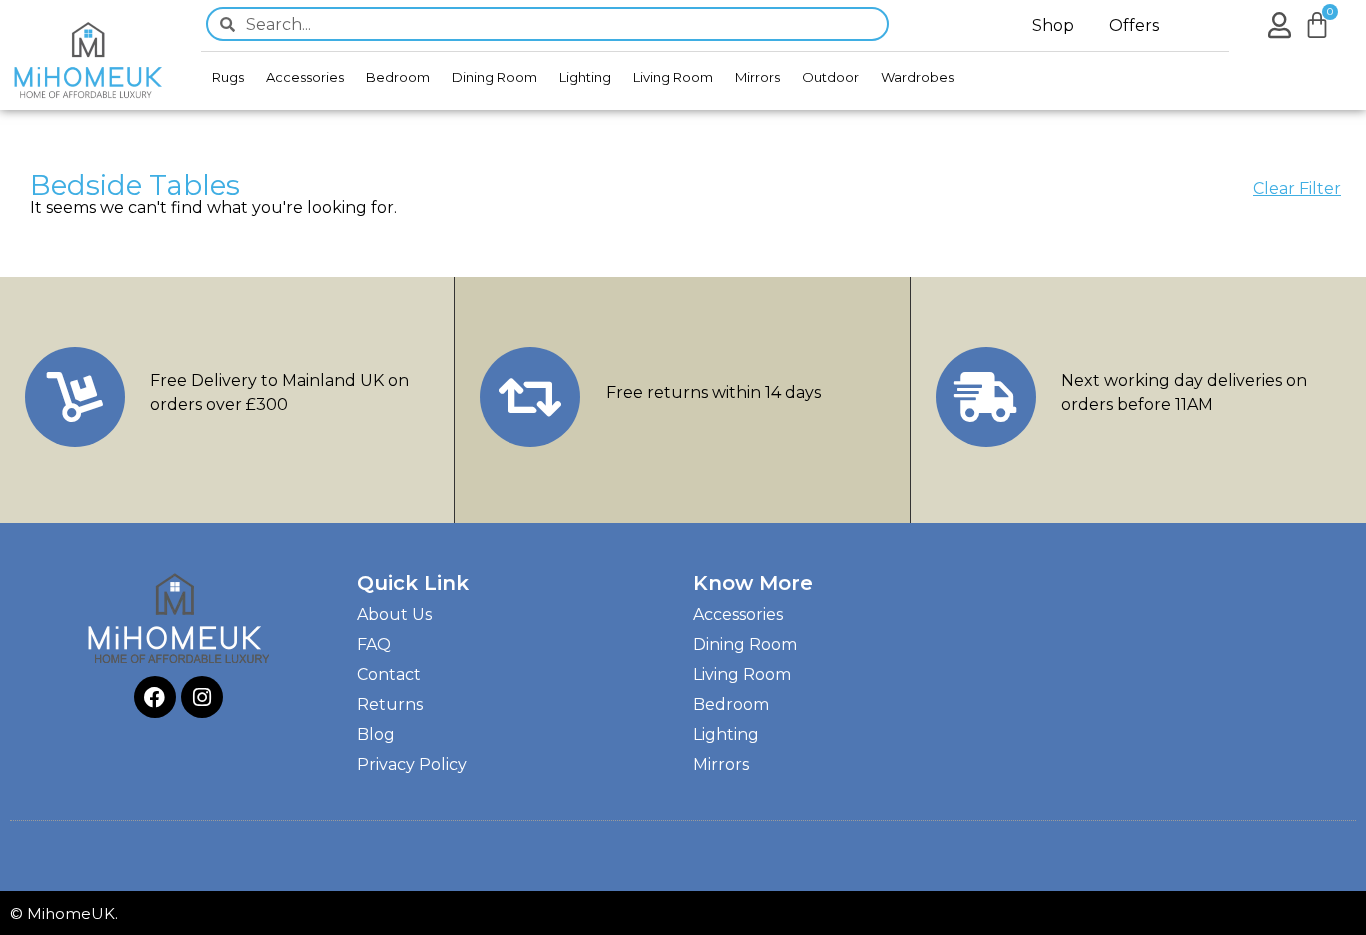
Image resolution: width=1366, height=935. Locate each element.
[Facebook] (155, 697)
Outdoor (830, 77)
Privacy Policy (412, 764)
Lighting (585, 77)
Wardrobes (917, 77)
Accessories (305, 77)
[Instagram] (202, 697)
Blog (376, 734)
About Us (394, 614)
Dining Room (494, 77)
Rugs (228, 77)
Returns (390, 704)
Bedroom (398, 77)
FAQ (374, 644)
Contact (389, 674)
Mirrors (757, 77)
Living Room (673, 77)
